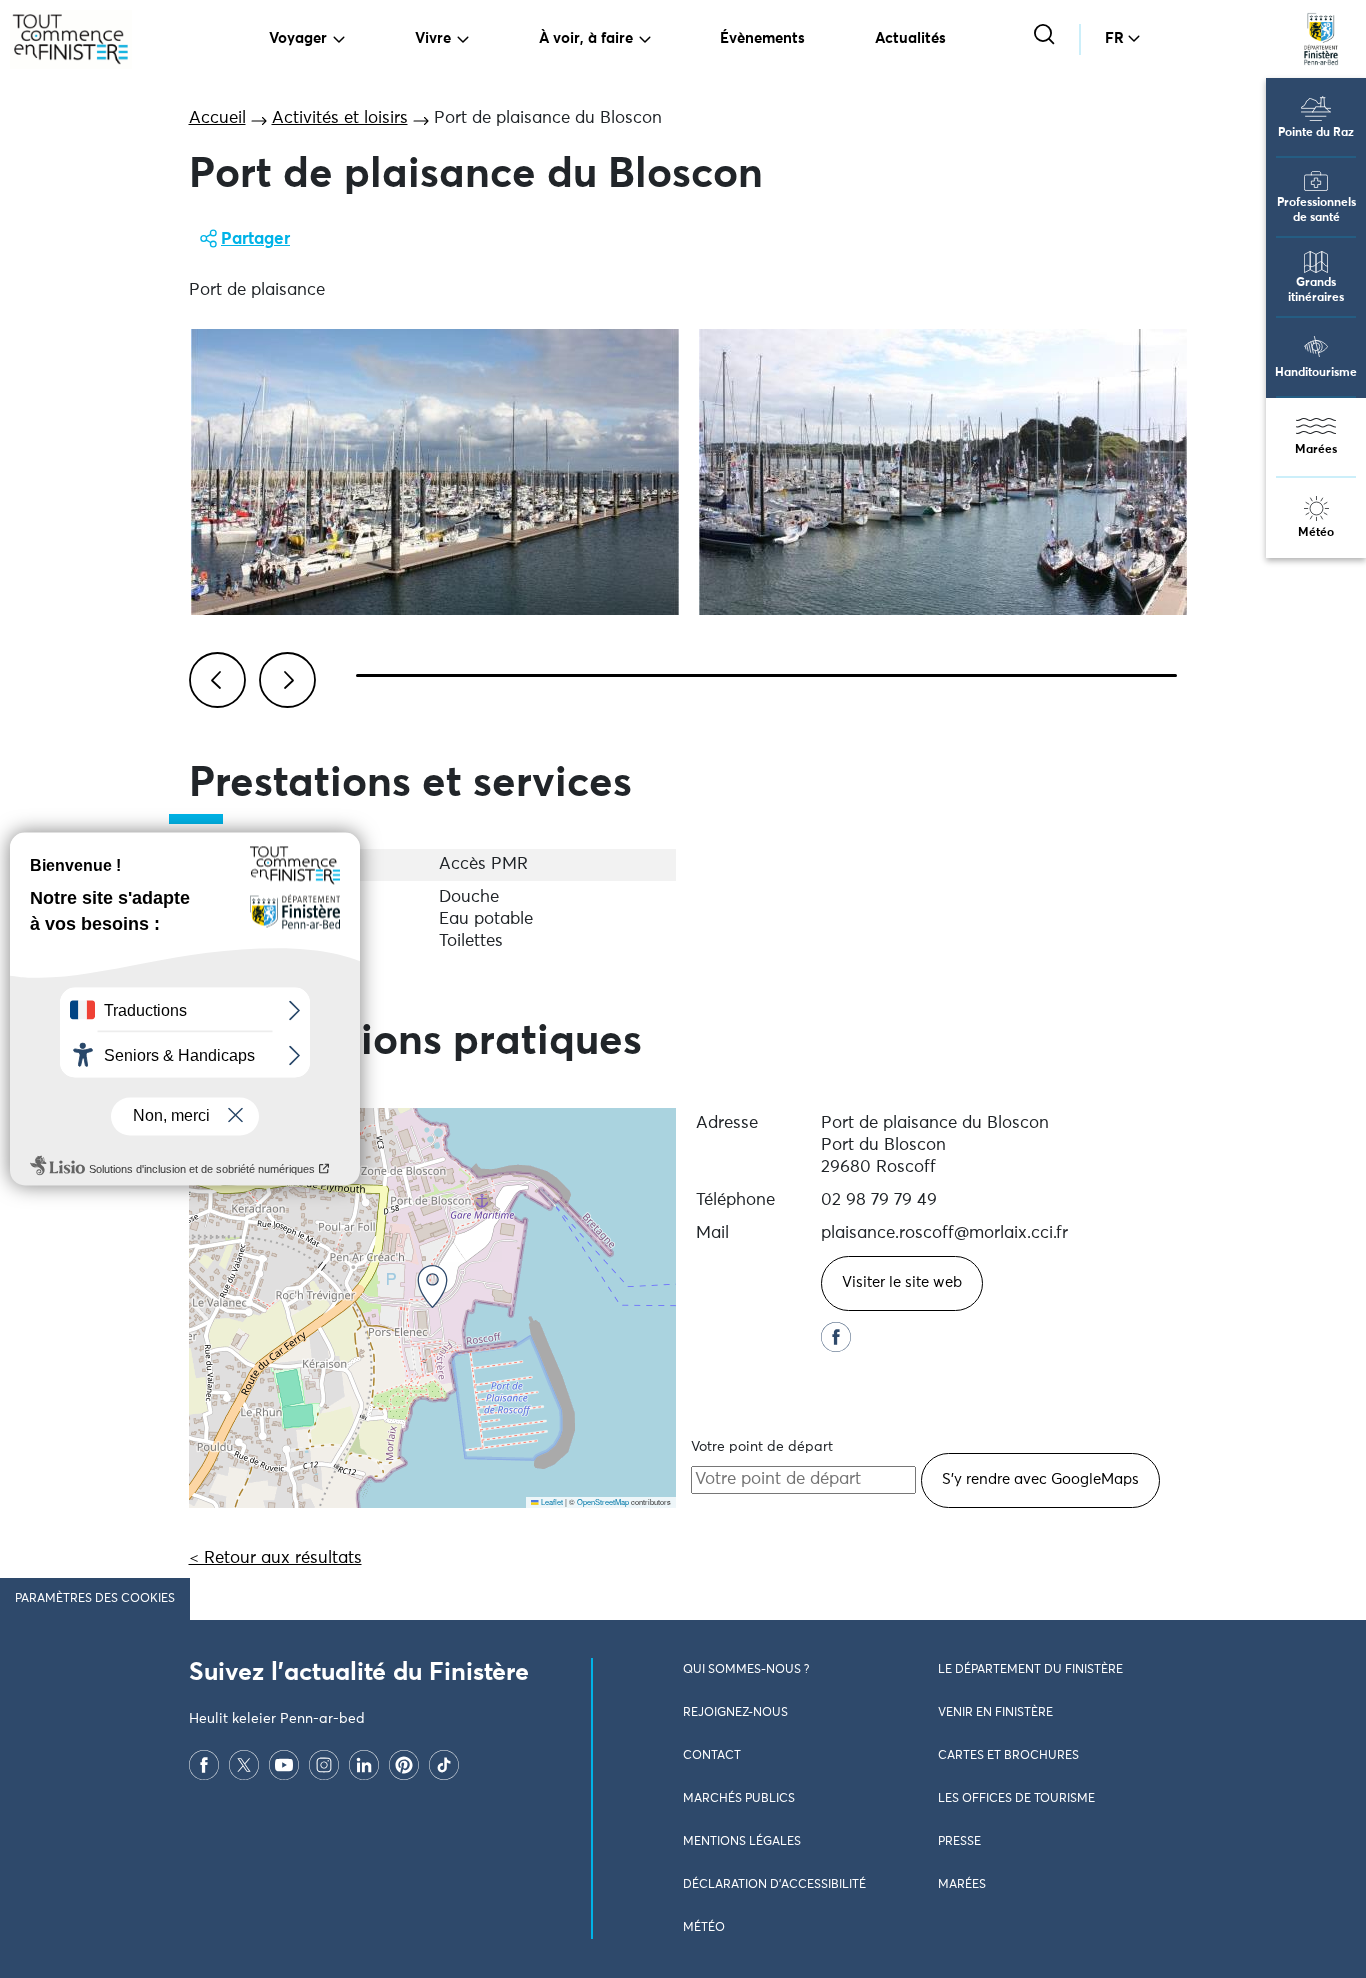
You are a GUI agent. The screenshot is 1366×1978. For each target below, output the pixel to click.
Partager (255, 239)
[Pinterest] (404, 1765)
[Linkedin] (364, 1765)
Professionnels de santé (1316, 210)
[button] (432, 1286)
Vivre (433, 38)
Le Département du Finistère (1030, 1670)
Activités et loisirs (340, 118)
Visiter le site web (902, 1282)
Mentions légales (742, 1842)
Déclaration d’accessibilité (774, 1885)
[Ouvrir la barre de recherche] (1046, 36)
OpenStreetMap (603, 1501)
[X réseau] (244, 1765)
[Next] (284, 677)
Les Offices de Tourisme (1016, 1799)
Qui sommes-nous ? (746, 1670)
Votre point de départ (762, 1447)
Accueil (217, 118)
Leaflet (551, 1501)
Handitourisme (1316, 373)
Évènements (762, 38)
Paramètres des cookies (95, 1599)
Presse (959, 1842)
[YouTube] (284, 1765)
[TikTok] (444, 1765)
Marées (1316, 450)
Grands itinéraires (1316, 290)
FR (1114, 38)
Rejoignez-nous (735, 1713)
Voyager (298, 38)
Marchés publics (739, 1799)
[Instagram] (324, 1765)
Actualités (910, 38)
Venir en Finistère (995, 1713)
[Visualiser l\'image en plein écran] (435, 472)
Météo (1316, 533)
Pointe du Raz (1316, 133)
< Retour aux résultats (275, 1558)
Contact (712, 1756)
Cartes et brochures (1008, 1756)
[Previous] (214, 677)
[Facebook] (204, 1765)
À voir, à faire (586, 38)
